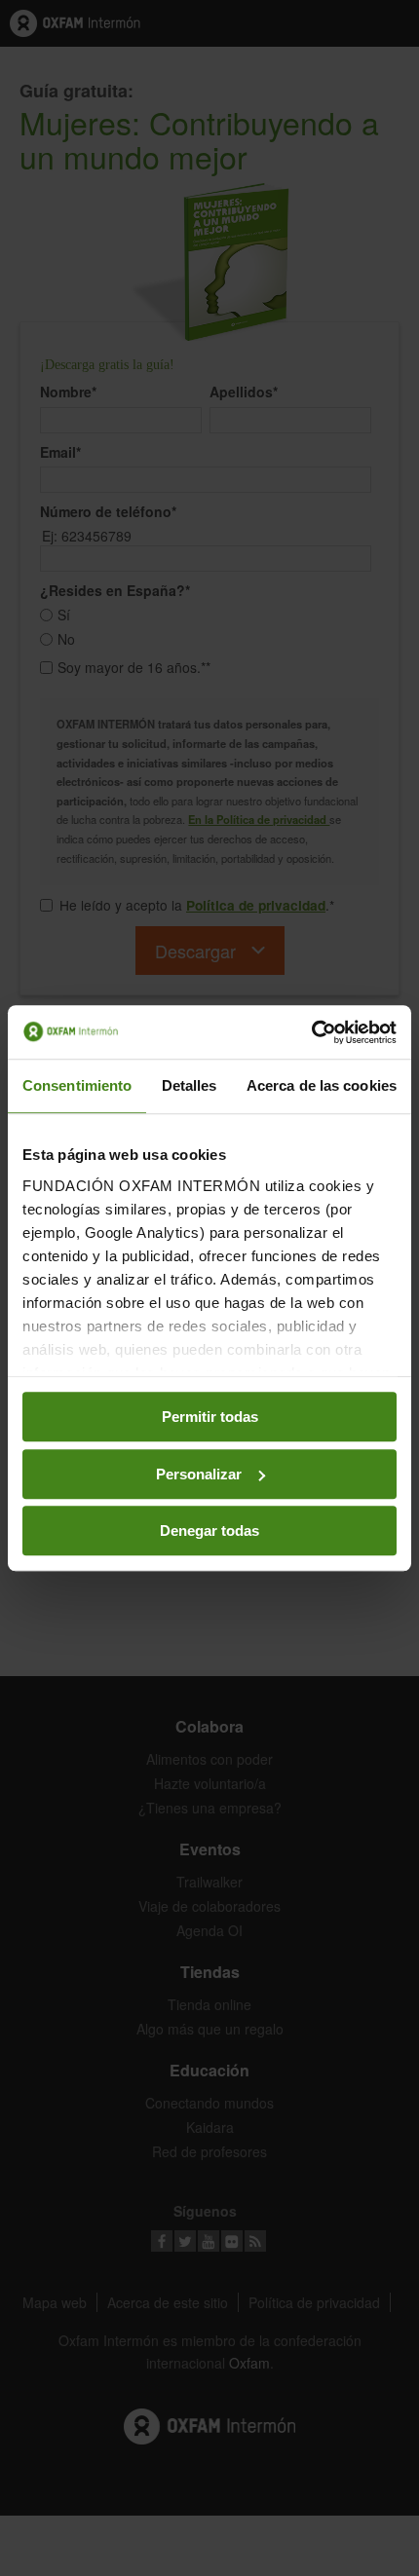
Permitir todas (210, 1417)
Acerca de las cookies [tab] (322, 1085)
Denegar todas (209, 1531)
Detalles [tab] (190, 1085)
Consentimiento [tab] (77, 1085)
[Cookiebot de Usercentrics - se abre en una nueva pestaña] (311, 1032)
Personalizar (199, 1474)
